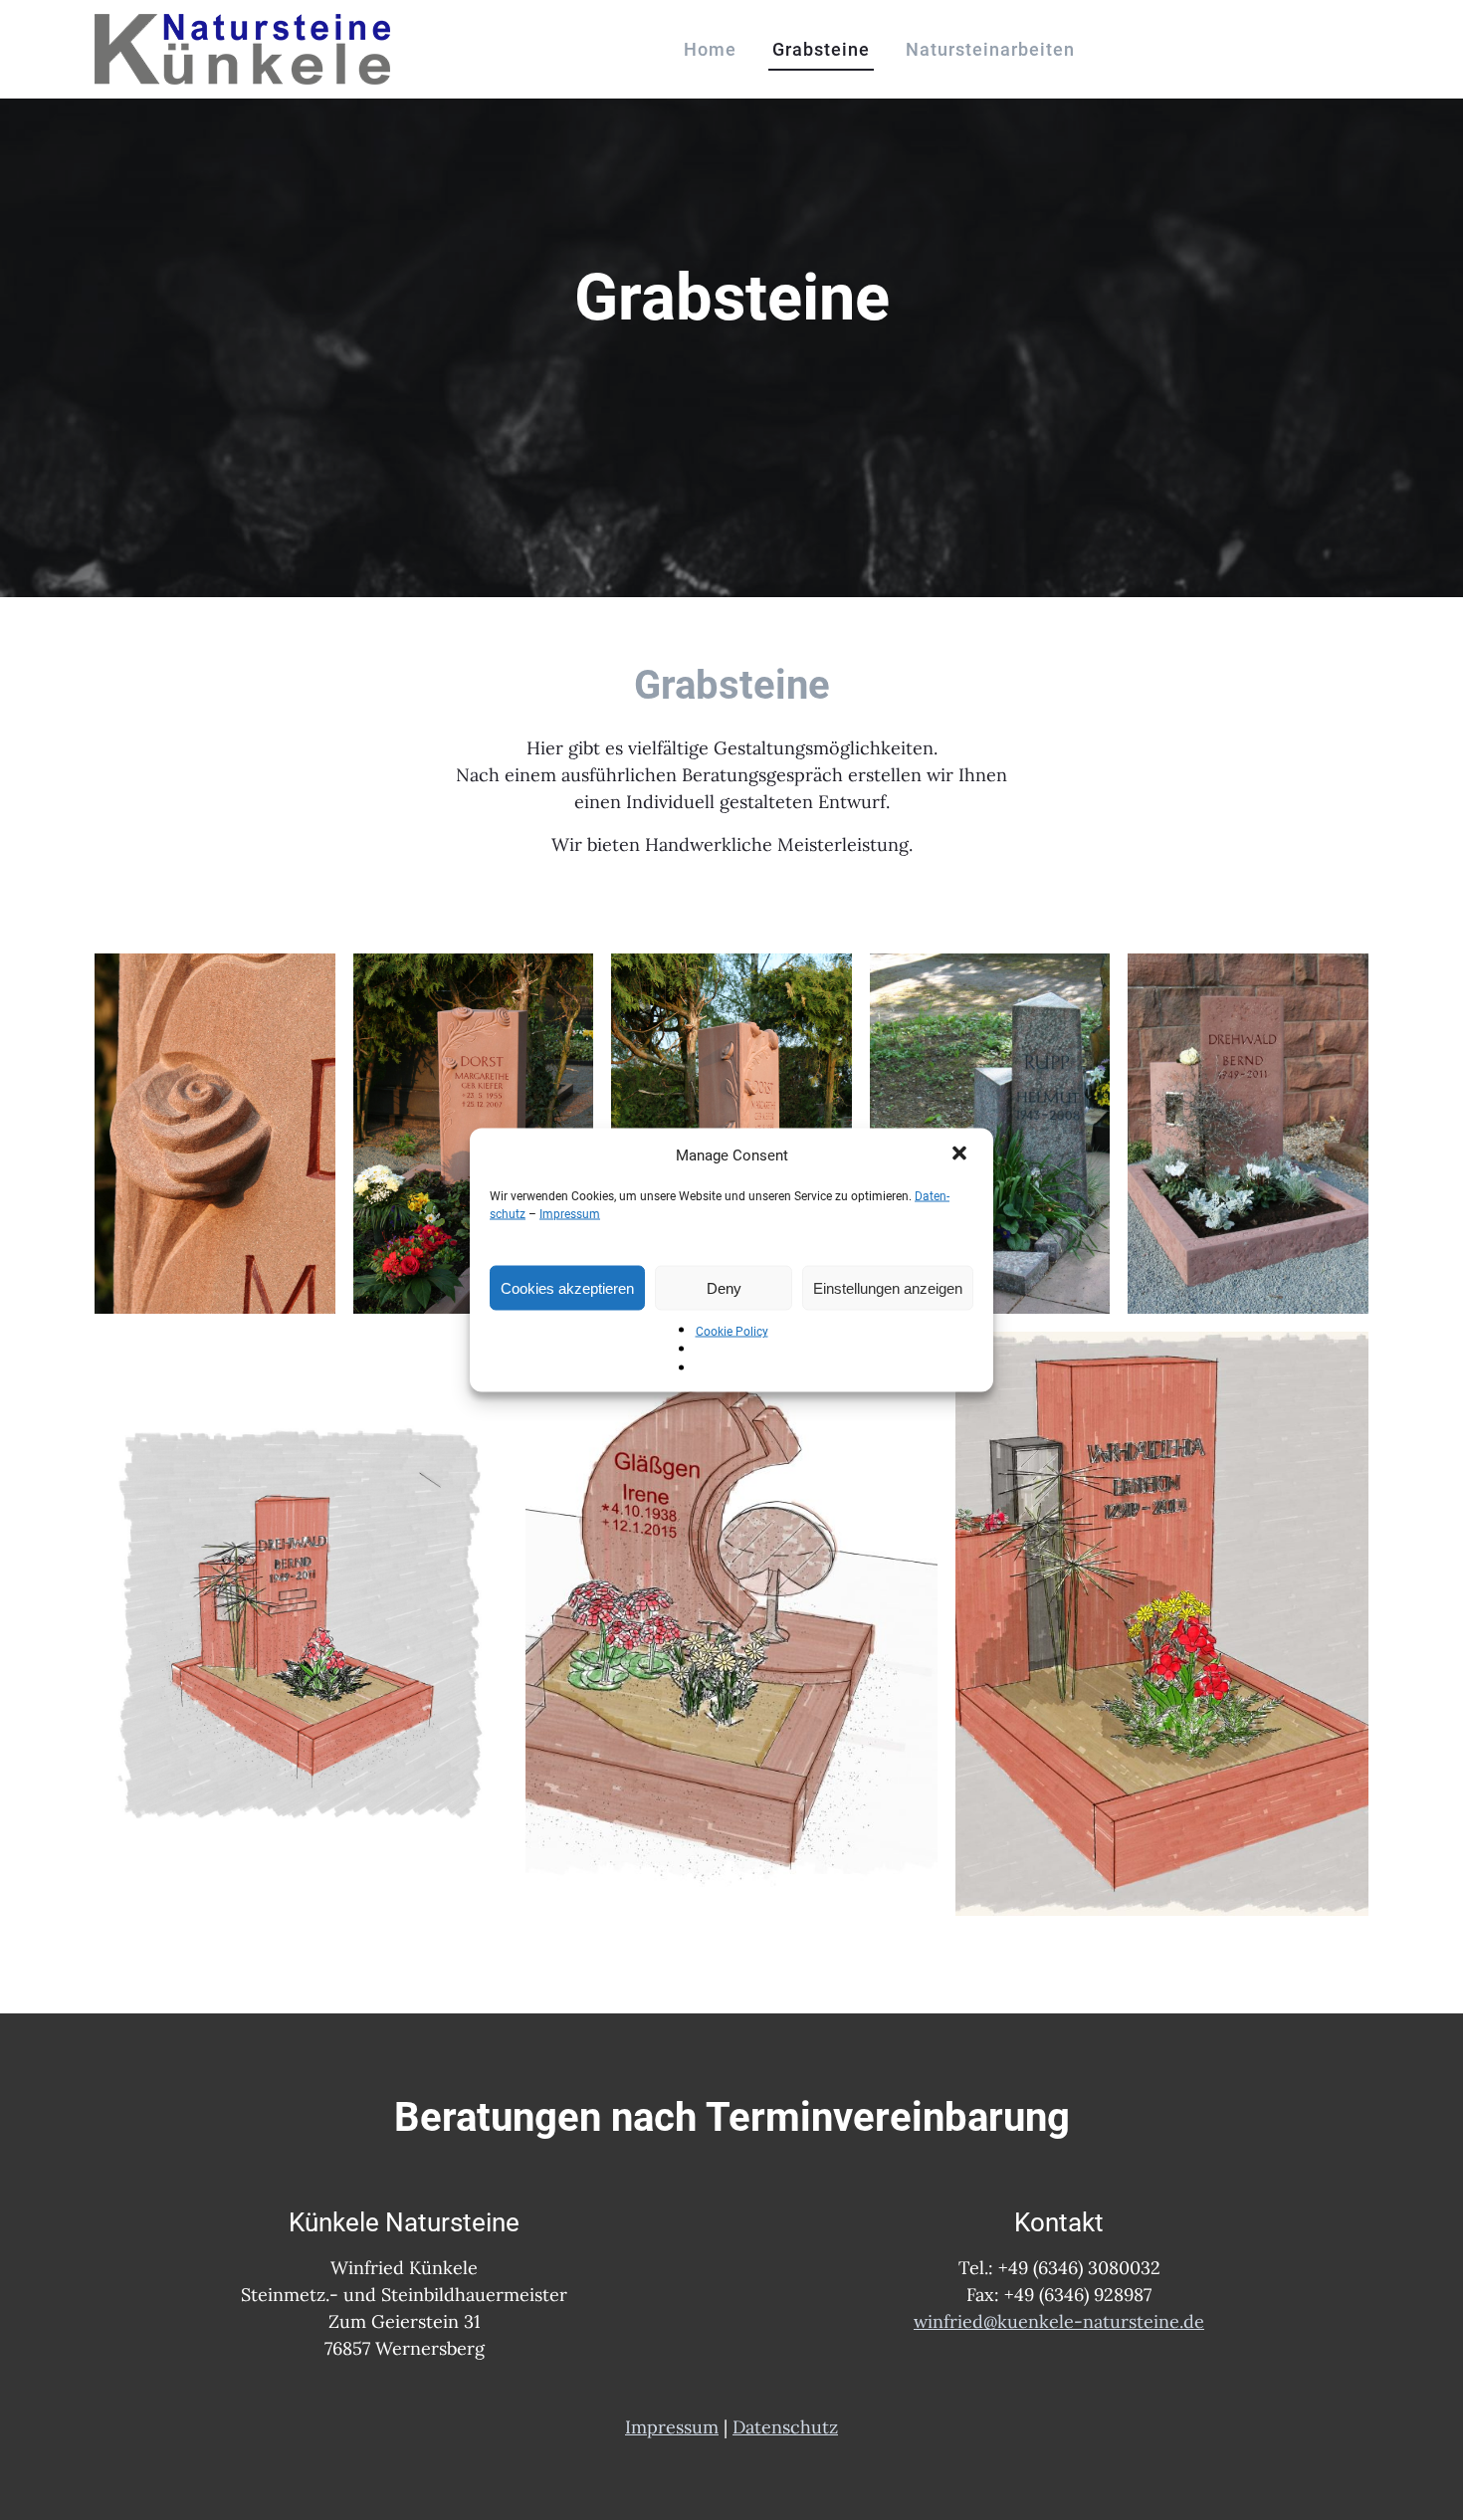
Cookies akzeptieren (567, 1287)
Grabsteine (821, 49)
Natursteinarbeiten (990, 49)
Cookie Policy (732, 1332)
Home (710, 49)
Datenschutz (785, 2427)
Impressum (570, 1214)
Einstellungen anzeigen (888, 1287)
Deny (724, 1287)
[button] (961, 1155)
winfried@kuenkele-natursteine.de (1059, 2321)
